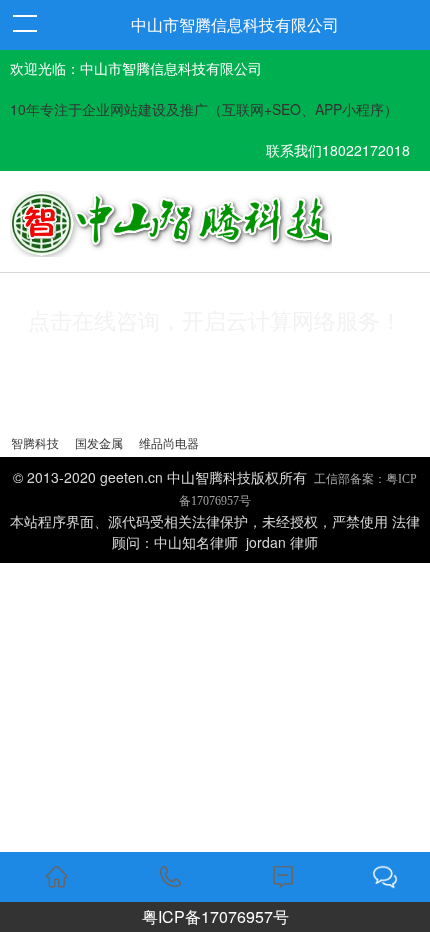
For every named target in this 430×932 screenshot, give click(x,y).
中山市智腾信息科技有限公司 (235, 24)
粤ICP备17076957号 (215, 916)
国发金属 (99, 442)
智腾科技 (35, 442)
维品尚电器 (169, 442)
